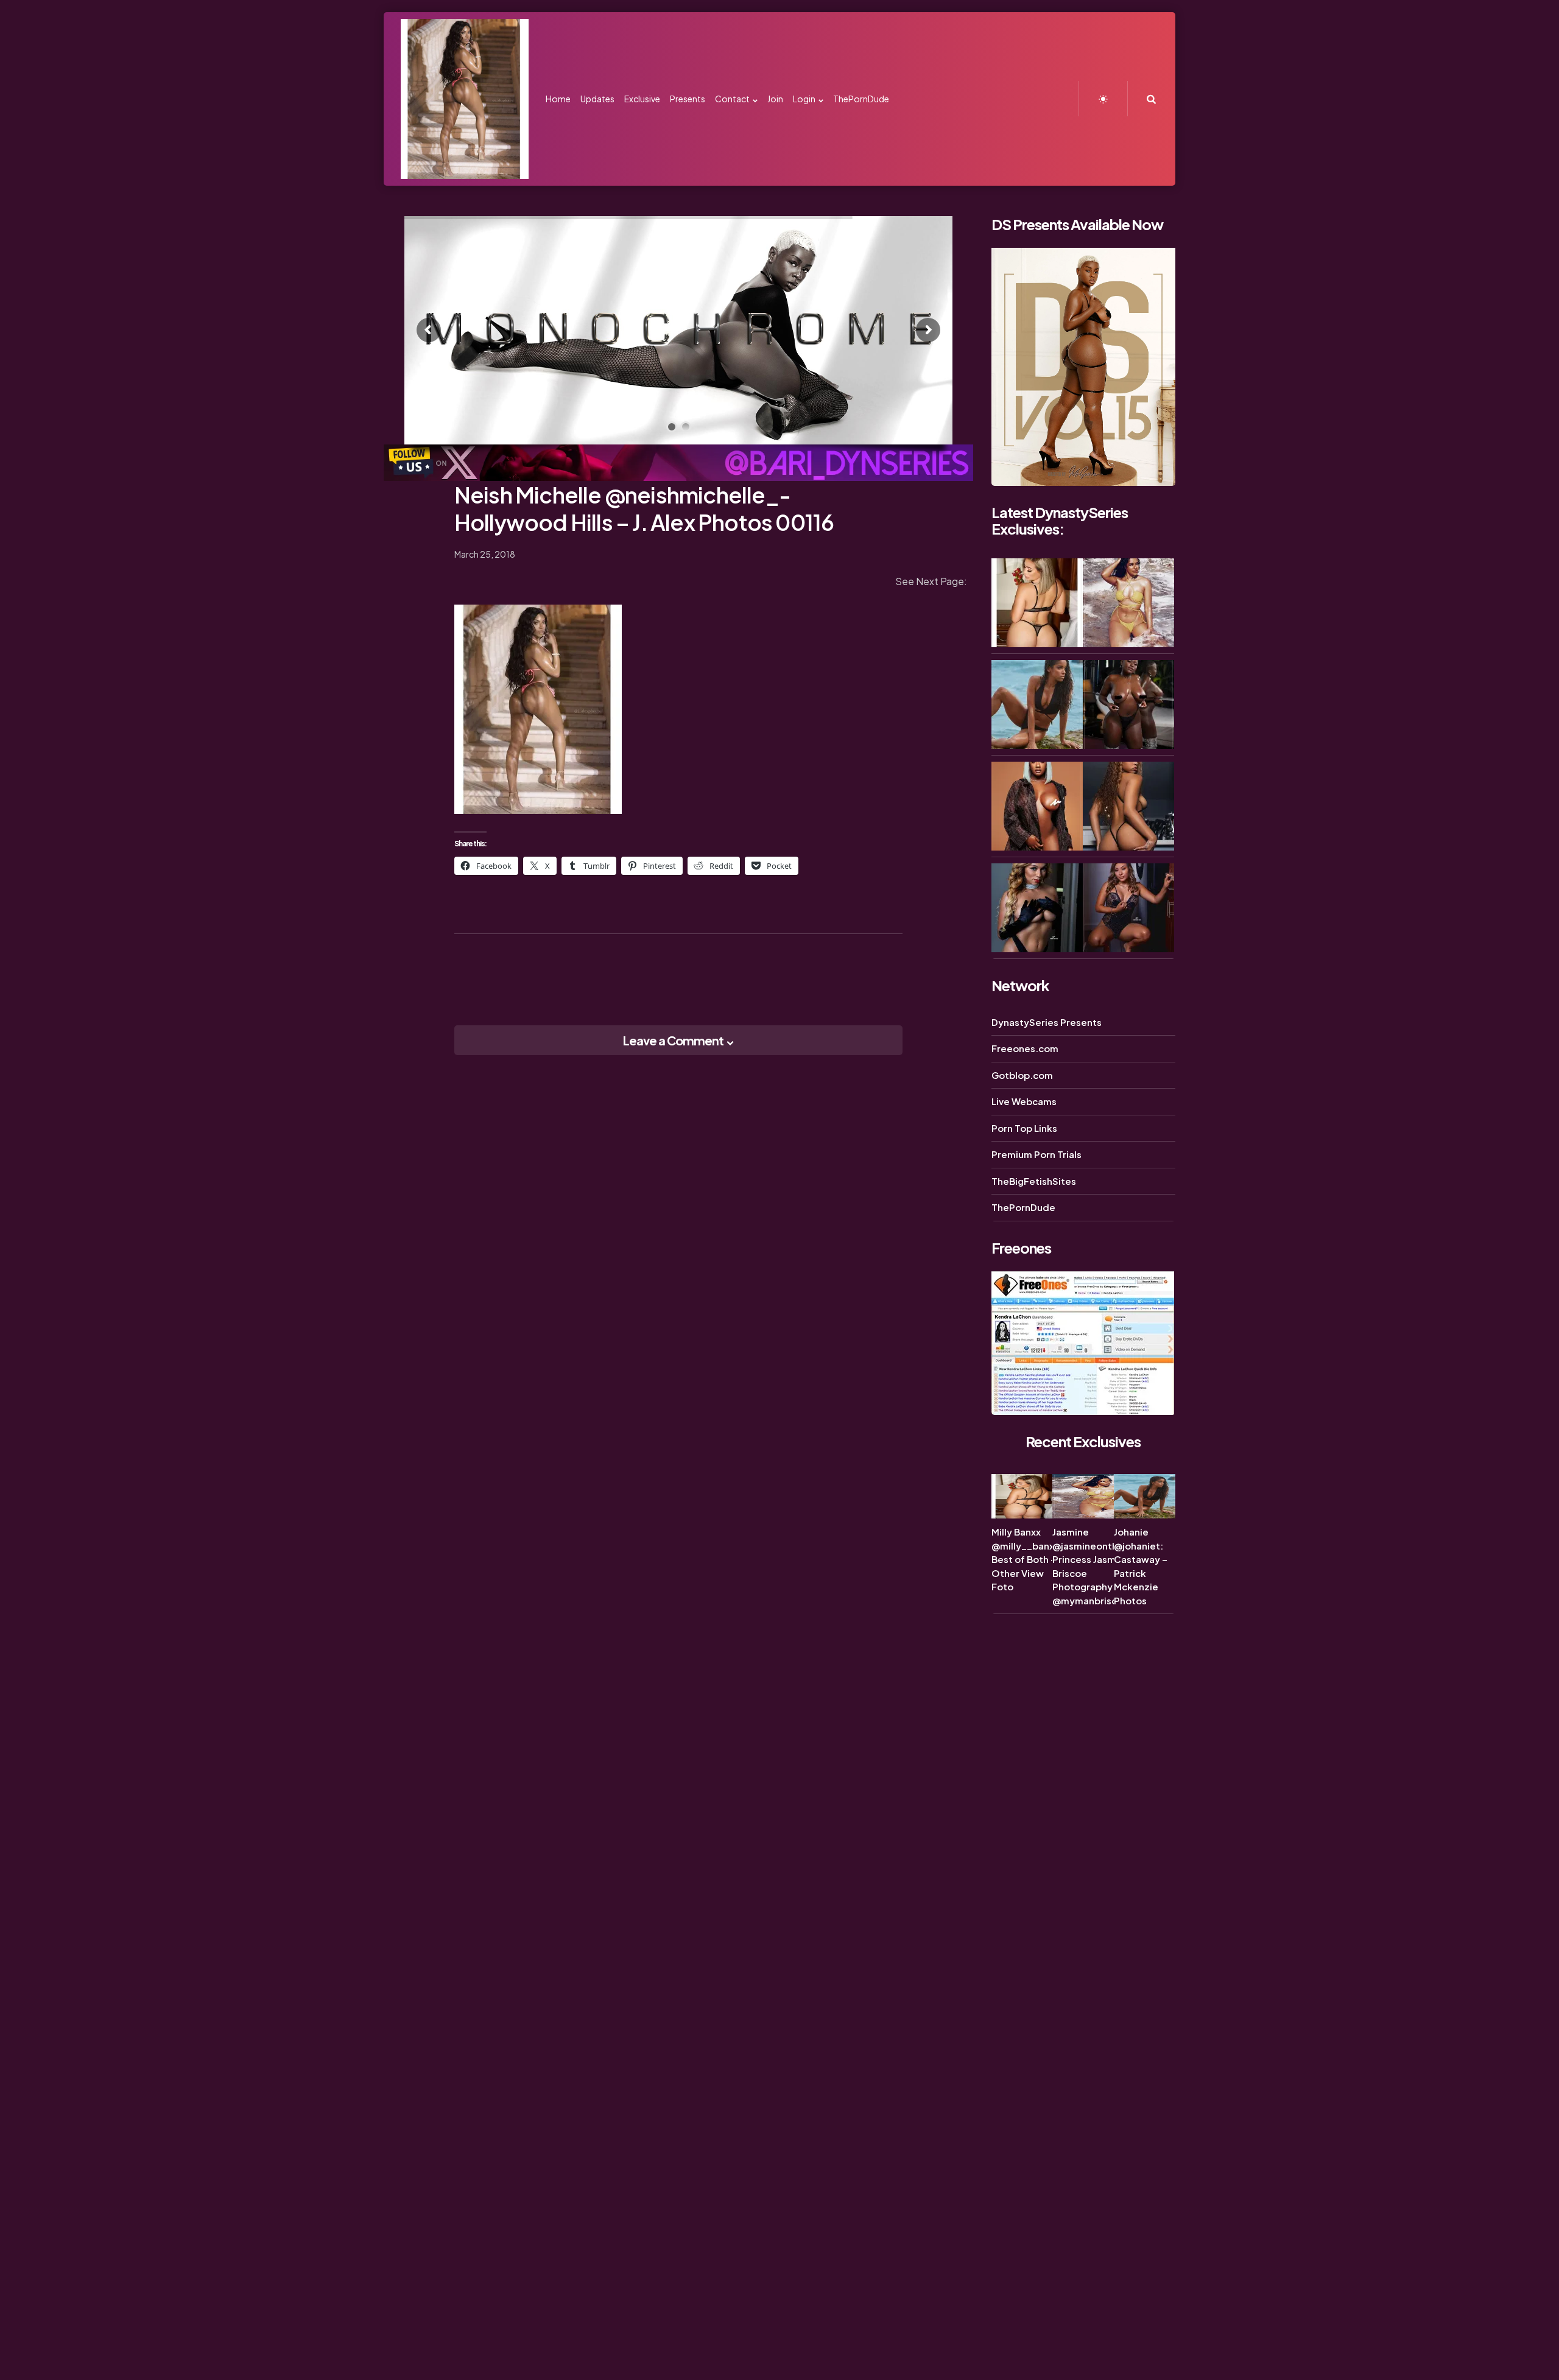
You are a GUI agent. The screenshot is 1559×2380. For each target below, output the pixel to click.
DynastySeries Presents (1047, 1022)
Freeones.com (1025, 1048)
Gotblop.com (1022, 1075)
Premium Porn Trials (1036, 1154)
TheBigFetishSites (1034, 1181)
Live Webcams (1024, 1101)
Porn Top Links (1024, 1128)
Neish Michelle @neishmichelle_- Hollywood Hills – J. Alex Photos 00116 (644, 508)
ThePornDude (1023, 1207)
